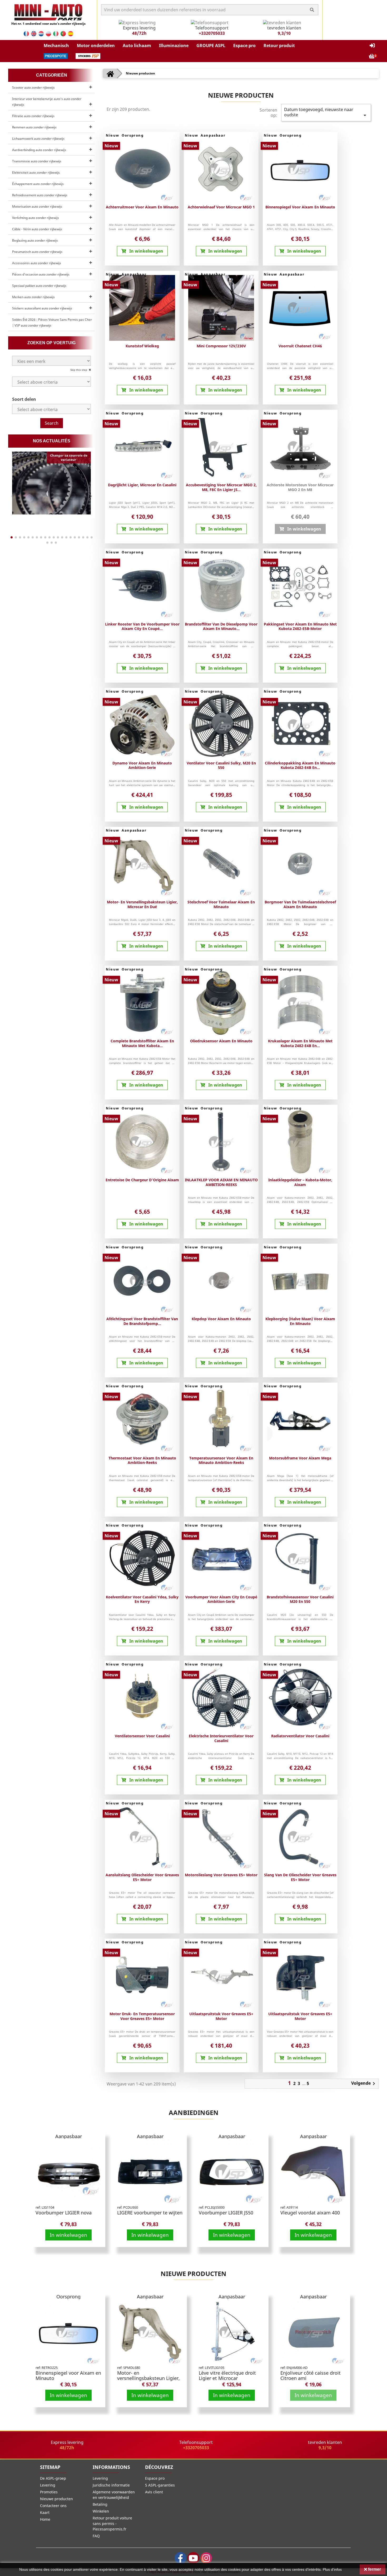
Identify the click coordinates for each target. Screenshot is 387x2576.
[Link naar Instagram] (206, 2558)
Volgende (364, 2084)
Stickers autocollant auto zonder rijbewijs (42, 308)
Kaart (45, 2512)
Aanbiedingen (194, 2112)
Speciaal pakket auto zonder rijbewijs (39, 286)
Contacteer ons (53, 2506)
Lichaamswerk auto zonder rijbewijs (38, 139)
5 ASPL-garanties (160, 2485)
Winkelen (101, 2511)
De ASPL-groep (53, 2478)
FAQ (96, 2536)
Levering (48, 2485)
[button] (56, 46)
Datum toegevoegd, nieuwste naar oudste (326, 112)
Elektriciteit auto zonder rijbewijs (36, 172)
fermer (374, 2569)
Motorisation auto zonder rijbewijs (37, 206)
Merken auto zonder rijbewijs (33, 297)
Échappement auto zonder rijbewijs (38, 184)
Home (45, 2519)
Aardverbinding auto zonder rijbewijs (39, 150)
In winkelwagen (68, 2235)
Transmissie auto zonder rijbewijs (37, 161)
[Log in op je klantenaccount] (372, 46)
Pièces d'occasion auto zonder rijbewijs (41, 274)
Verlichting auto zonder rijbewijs (36, 218)
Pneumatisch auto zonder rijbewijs (37, 252)
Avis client (154, 2492)
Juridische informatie (111, 2485)
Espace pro (155, 2478)
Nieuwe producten (193, 2274)
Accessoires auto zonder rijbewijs (37, 263)
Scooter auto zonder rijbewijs (33, 87)
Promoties (49, 2492)
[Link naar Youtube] (193, 2558)
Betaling (100, 2504)
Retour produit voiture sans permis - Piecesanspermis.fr (112, 2524)
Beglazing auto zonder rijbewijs (35, 240)
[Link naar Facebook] (180, 2558)
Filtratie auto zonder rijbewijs (33, 116)
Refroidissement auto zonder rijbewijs (40, 195)
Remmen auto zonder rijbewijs (34, 127)
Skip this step (79, 370)
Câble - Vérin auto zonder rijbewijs (37, 229)
